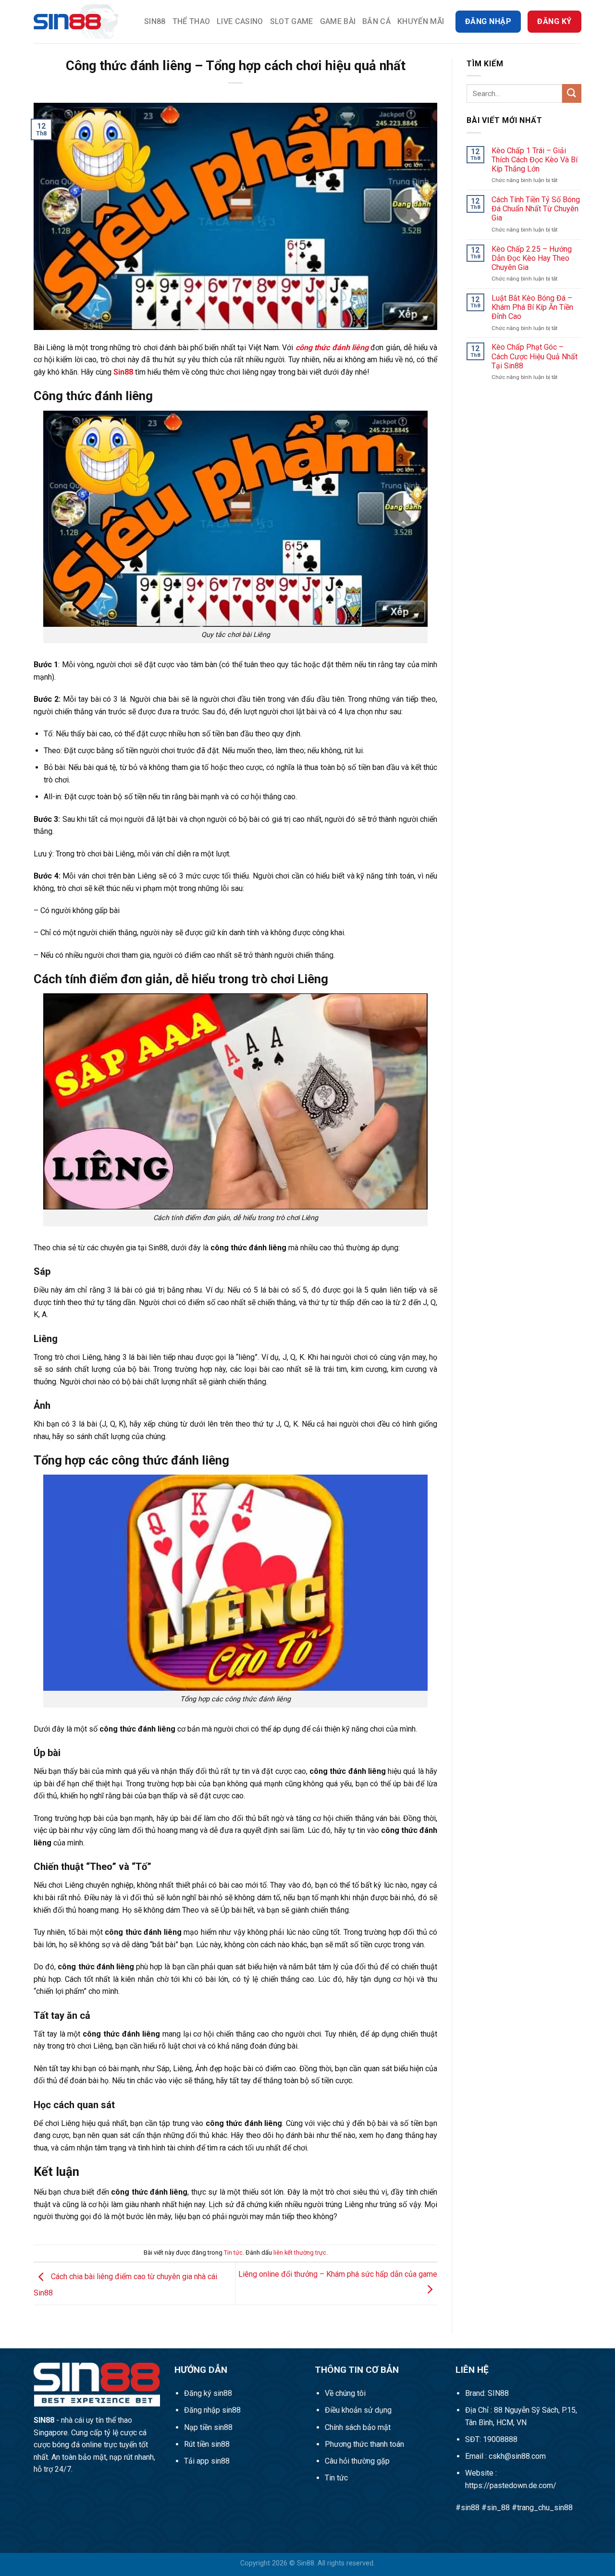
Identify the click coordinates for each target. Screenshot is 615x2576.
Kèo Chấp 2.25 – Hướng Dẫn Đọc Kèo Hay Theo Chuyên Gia (532, 258)
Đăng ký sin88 (208, 2393)
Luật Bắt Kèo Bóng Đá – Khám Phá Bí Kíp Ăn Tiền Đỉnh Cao (532, 307)
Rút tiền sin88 (207, 2444)
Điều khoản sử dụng (358, 2410)
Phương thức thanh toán (364, 2444)
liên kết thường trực (300, 2252)
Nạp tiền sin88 (208, 2427)
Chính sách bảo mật (358, 2427)
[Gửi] (572, 93)
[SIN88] (82, 22)
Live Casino (240, 21)
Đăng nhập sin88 (212, 2410)
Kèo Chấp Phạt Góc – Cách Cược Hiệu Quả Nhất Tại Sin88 (535, 356)
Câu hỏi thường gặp (357, 2461)
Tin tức (233, 2252)
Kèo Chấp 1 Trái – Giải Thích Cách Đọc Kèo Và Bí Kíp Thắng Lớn (535, 160)
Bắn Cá (376, 21)
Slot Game (292, 21)
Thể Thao (191, 21)
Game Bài (338, 21)
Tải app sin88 (207, 2461)
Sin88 (155, 21)
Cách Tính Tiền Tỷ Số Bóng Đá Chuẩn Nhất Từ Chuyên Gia (536, 209)
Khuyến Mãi (421, 21)
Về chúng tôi (345, 2393)
